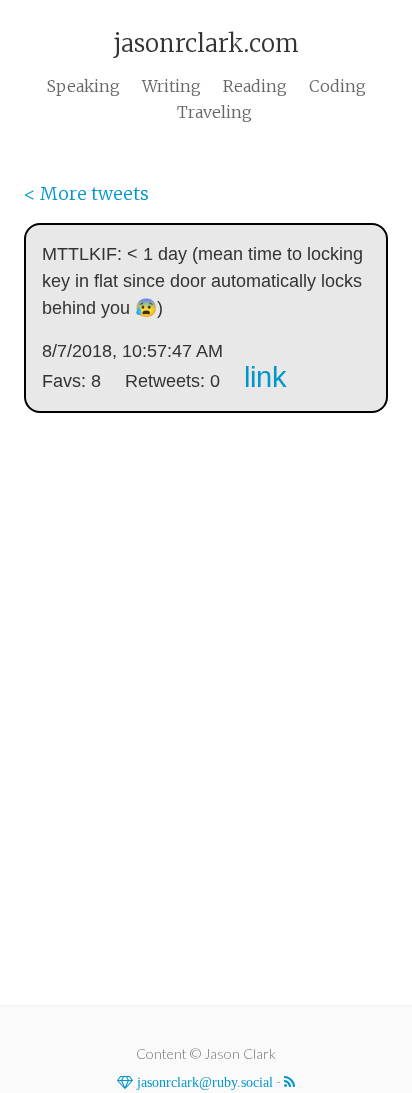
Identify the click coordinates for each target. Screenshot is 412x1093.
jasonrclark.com (206, 43)
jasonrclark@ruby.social (203, 1082)
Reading (255, 86)
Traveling (214, 112)
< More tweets (86, 193)
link (265, 377)
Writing (171, 86)
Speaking (83, 86)
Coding (337, 86)
